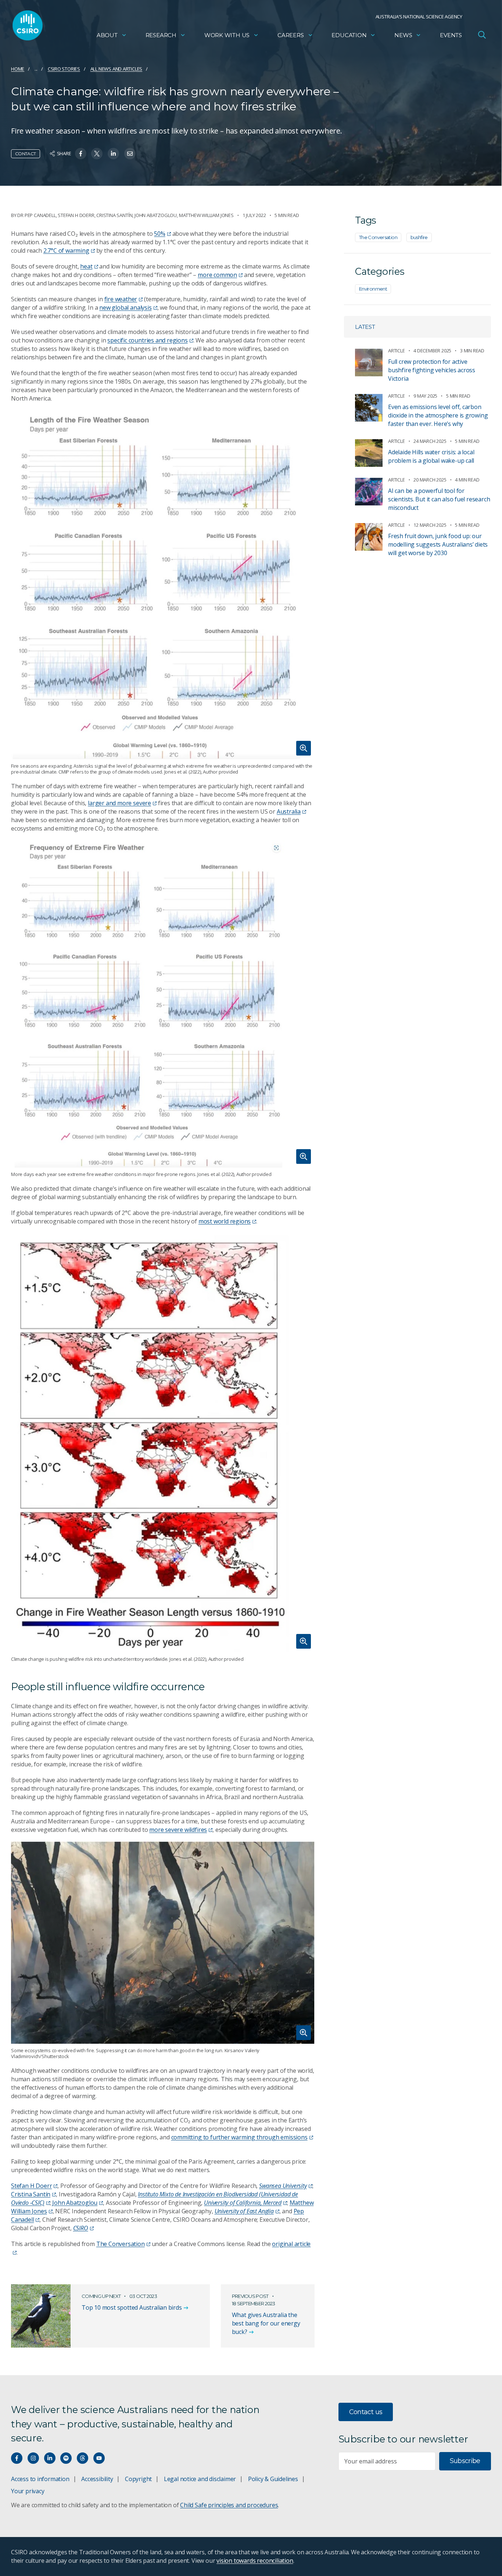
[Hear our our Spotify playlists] (66, 2458)
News (403, 35)
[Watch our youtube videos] (99, 2458)
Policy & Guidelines (273, 2479)
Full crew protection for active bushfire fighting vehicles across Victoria (432, 370)
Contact (26, 154)
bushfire (419, 237)
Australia (289, 811)
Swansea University (283, 2186)
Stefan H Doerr (31, 2186)
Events (451, 35)
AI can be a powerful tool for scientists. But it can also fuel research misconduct (439, 499)
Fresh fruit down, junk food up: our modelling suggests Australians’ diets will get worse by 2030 (438, 544)
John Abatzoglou (75, 2203)
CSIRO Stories (64, 69)
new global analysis (125, 308)
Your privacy (28, 2491)
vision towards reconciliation (255, 2561)
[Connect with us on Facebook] (17, 2458)
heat (86, 266)
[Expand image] (163, 585)
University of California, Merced (243, 2203)
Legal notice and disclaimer (200, 2479)
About (107, 35)
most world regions (225, 1221)
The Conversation (121, 2244)
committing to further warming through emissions (239, 2137)
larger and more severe (119, 803)
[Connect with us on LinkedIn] (50, 2458)
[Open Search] (482, 35)
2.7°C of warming (66, 251)
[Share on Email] (130, 154)
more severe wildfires (178, 1830)
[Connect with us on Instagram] (33, 2458)
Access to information (40, 2479)
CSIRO (81, 2228)
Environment (373, 289)
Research (161, 35)
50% (159, 234)
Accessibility (97, 2479)
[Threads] (83, 2458)
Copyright (138, 2479)
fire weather (121, 299)
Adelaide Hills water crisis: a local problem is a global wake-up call (431, 456)
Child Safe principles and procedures (229, 2505)
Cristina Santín (31, 2194)
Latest (365, 327)
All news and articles (116, 69)
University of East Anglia (244, 2211)
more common (217, 275)
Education (349, 35)
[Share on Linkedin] (113, 154)
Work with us (227, 35)
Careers (291, 35)
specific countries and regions (147, 340)
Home (18, 69)
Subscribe (465, 2461)
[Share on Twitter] (97, 154)
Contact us (366, 2412)
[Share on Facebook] (81, 154)
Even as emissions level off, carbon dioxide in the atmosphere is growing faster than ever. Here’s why (438, 415)
